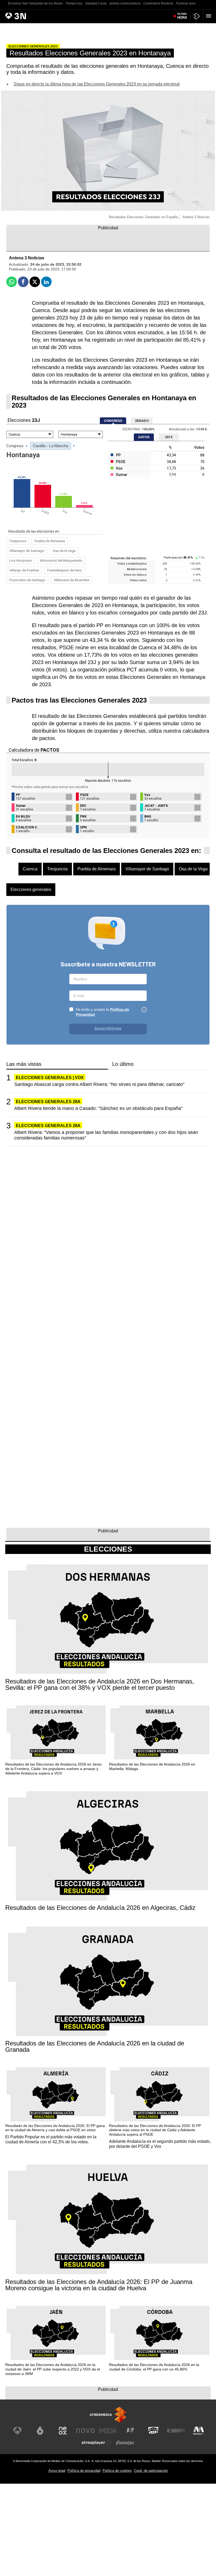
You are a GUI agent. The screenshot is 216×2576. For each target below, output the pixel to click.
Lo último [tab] (123, 1064)
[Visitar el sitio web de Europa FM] (176, 2431)
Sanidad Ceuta (96, 3)
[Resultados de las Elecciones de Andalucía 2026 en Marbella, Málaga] (160, 1733)
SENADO (142, 421)
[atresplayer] (197, 16)
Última (182, 16)
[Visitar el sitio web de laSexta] (40, 2431)
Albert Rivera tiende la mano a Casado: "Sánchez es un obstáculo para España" (98, 1108)
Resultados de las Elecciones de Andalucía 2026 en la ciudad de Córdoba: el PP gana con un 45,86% (154, 2367)
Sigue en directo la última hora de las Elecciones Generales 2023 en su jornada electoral (97, 84)
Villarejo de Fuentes (24, 570)
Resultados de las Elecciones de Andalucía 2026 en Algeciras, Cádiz (100, 1908)
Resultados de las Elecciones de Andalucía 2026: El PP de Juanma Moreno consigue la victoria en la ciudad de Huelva (99, 2285)
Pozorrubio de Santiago (27, 580)
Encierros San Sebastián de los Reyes (35, 3)
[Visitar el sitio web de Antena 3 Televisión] (17, 2431)
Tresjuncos (18, 541)
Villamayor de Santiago (27, 551)
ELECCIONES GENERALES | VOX (50, 1078)
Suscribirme (108, 1029)
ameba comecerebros (125, 3)
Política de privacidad (84, 2471)
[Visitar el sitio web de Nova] (85, 2431)
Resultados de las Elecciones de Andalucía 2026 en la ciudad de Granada (95, 2047)
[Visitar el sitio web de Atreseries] (131, 2431)
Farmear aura (186, 3)
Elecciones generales (31, 889)
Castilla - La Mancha (51, 446)
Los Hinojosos (20, 560)
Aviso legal (57, 2471)
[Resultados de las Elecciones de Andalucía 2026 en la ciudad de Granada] (108, 1982)
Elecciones (108, 1549)
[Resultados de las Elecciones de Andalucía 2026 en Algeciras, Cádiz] (108, 1847)
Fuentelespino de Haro (65, 570)
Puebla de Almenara (50, 541)
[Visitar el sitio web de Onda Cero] (153, 2431)
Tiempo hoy (74, 3)
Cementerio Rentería (158, 3)
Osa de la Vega (64, 551)
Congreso (15, 446)
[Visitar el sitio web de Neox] (63, 2431)
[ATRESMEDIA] (108, 2415)
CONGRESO (113, 421)
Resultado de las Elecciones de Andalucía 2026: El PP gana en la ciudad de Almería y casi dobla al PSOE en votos (55, 2128)
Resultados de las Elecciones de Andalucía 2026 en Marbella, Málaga (152, 1766)
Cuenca (30, 869)
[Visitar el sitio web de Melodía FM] (199, 2431)
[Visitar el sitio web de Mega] (108, 2431)
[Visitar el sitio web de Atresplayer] (97, 2443)
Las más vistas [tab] (24, 1064)
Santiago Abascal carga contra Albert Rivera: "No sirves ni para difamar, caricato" (99, 1084)
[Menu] (210, 16)
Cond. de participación (151, 2471)
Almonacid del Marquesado (61, 560)
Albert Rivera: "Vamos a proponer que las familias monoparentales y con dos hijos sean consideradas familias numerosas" (106, 1135)
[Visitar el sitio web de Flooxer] (125, 2443)
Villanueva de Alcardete (72, 580)
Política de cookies (117, 2471)
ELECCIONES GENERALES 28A (48, 1102)
